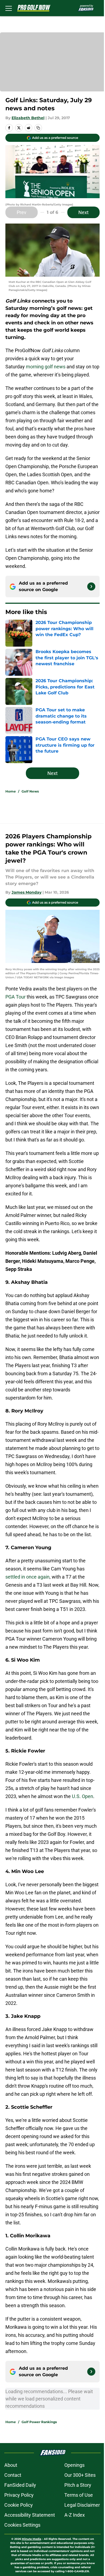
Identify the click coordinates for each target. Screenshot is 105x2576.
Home (11, 791)
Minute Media (31, 2539)
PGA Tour (15, 997)
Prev (22, 212)
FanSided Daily (20, 2485)
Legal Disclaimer (82, 2505)
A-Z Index (75, 2515)
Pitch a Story (78, 2485)
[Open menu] (9, 8)
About (11, 2465)
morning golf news (45, 367)
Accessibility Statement (30, 2515)
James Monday (27, 892)
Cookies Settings (22, 2525)
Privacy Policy (19, 2495)
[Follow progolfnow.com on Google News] (91, 586)
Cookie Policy (19, 2505)
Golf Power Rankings (39, 2422)
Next (83, 212)
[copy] (38, 128)
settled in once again (27, 1577)
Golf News (30, 791)
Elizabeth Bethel (28, 118)
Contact (13, 2475)
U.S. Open (83, 1796)
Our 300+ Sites (80, 2475)
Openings (74, 2465)
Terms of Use (79, 2495)
